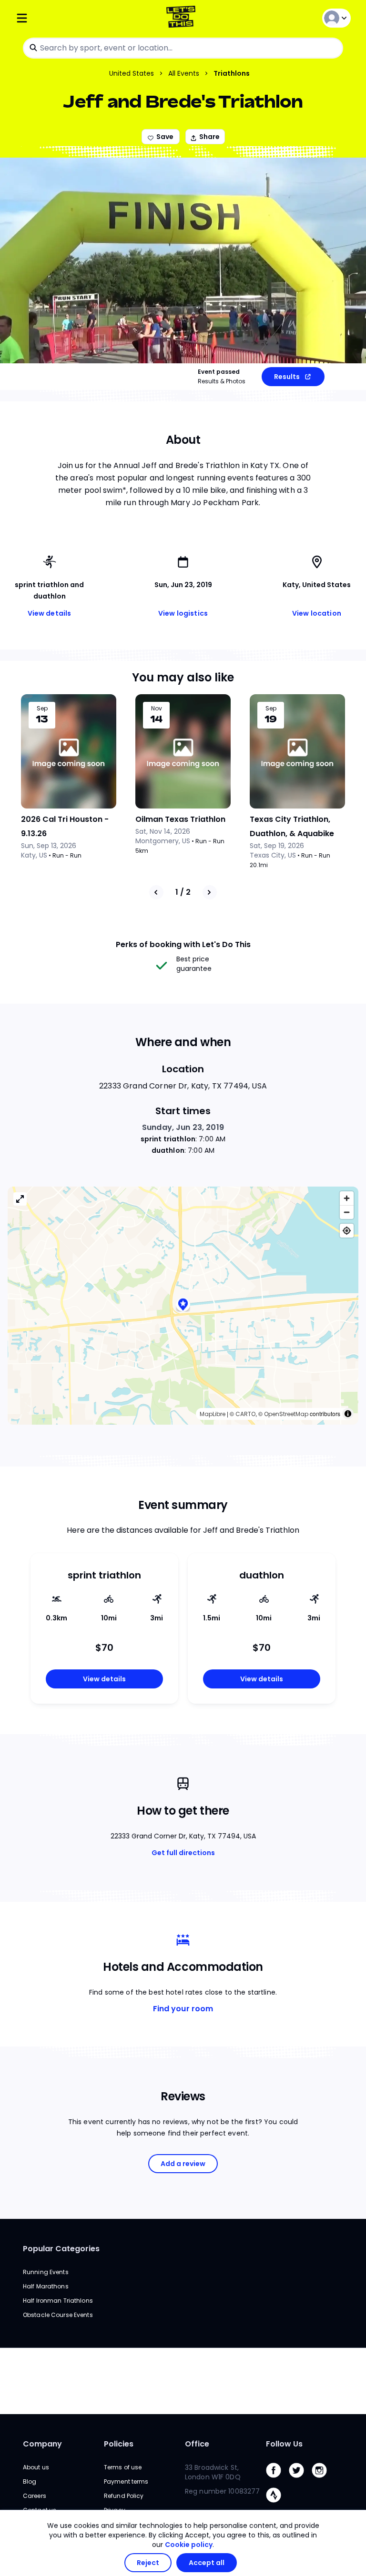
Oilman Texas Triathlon (180, 819)
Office (197, 2444)
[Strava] (277, 2505)
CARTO (245, 1414)
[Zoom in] (347, 1198)
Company (42, 2444)
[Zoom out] (347, 1212)
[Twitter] (300, 2480)
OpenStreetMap (286, 1414)
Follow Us (284, 2444)
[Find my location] (347, 1231)
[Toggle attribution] (348, 1414)
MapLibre (213, 1414)
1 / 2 (183, 892)
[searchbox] (183, 48)
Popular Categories (61, 2249)
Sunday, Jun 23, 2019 (183, 1127)
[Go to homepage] (183, 18)
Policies (119, 2444)
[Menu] (71, 18)
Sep (42, 709)
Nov (157, 709)
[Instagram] (323, 2480)
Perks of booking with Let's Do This (183, 944)
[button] (183, 1305)
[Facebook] (277, 2480)
